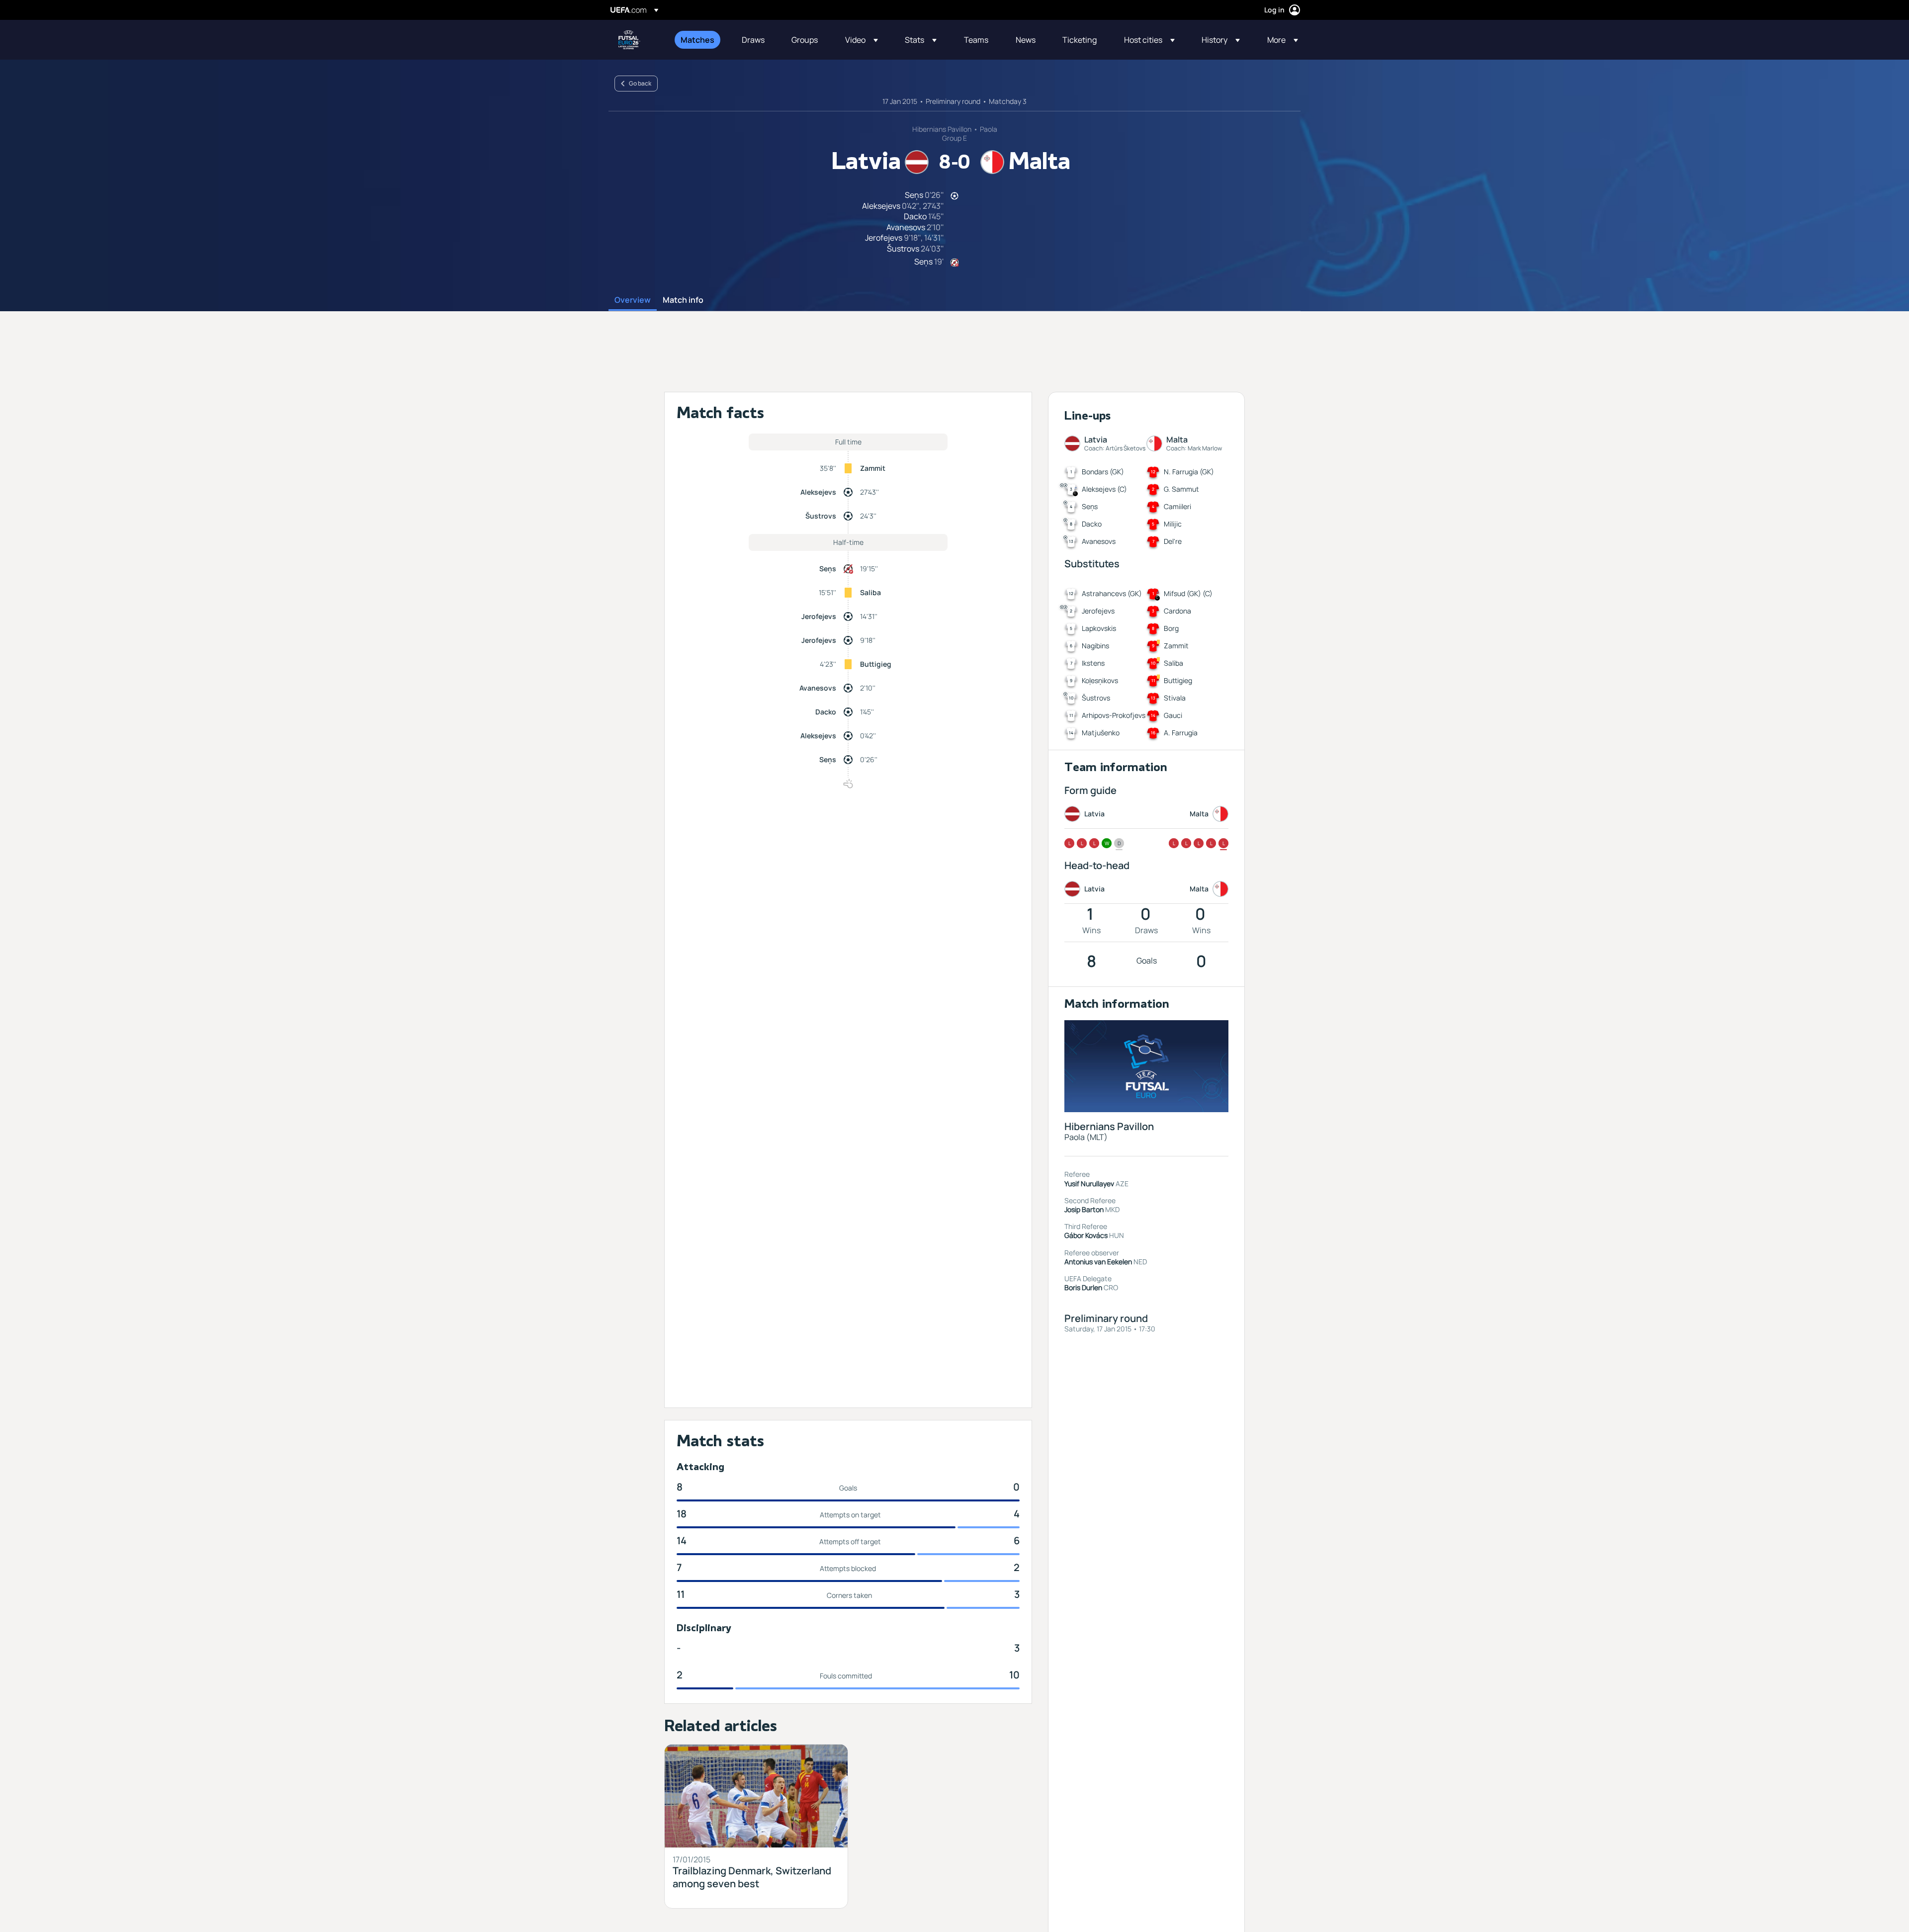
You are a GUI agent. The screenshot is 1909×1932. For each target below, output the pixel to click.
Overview (633, 300)
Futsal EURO (629, 40)
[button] (862, 40)
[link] (697, 40)
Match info (683, 300)
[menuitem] (699, 40)
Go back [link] (640, 83)
